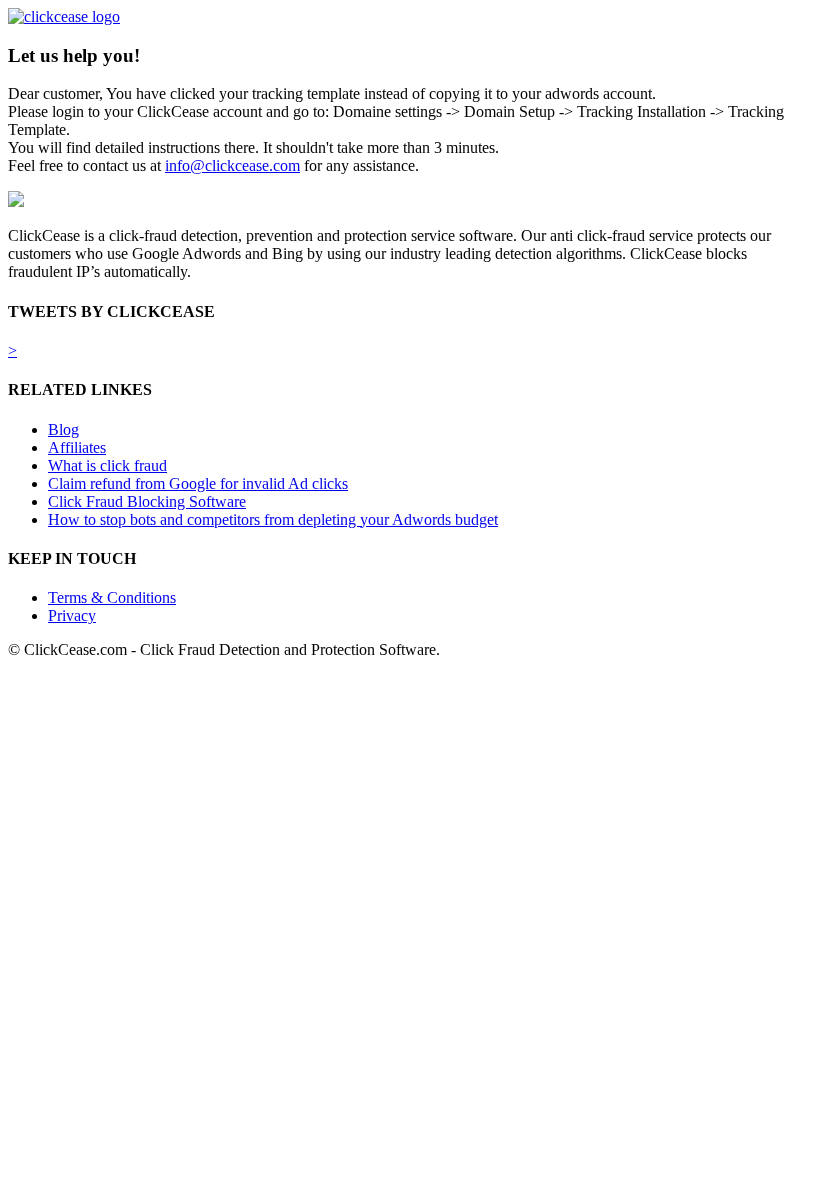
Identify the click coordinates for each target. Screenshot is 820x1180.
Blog (63, 429)
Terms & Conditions (112, 597)
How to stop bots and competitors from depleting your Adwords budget (273, 519)
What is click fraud (107, 465)
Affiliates (77, 447)
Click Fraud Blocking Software (147, 501)
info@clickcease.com (232, 165)
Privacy (72, 615)
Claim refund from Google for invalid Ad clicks (198, 483)
